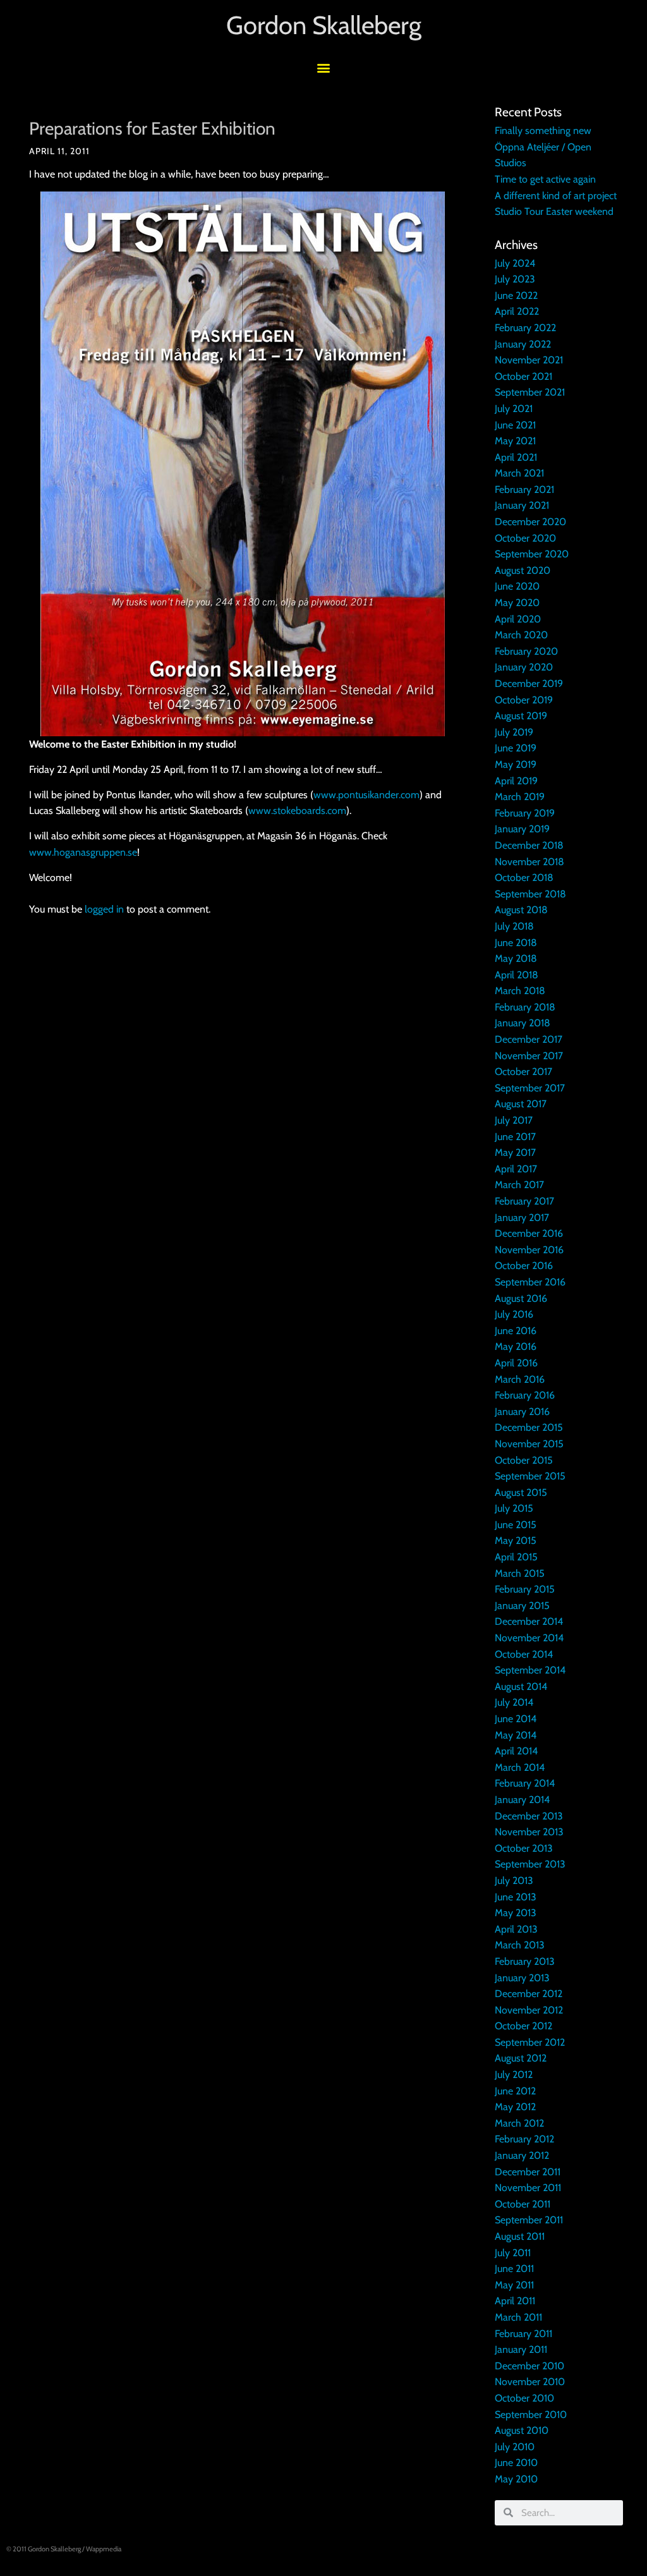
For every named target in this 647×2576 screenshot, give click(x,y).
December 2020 (530, 522)
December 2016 (529, 1233)
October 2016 (524, 1266)
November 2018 (529, 862)
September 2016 (530, 1282)
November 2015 (529, 1444)
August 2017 (521, 1104)
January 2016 (522, 1412)
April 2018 (517, 975)
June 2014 (516, 1719)
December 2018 (529, 845)
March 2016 (520, 1379)
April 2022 (517, 311)
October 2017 (523, 1072)
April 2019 (516, 781)
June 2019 (516, 748)
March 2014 (520, 1767)
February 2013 (525, 1961)
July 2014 (514, 1702)
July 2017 (514, 1120)
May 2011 (514, 2285)
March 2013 (520, 1945)
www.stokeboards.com (297, 811)
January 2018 (523, 1023)
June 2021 (515, 425)
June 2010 (516, 2463)
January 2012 (522, 2155)
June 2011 (514, 2269)
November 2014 (529, 1638)
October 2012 (523, 2026)
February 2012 (524, 2139)
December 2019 (529, 683)
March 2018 (520, 991)
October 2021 (523, 376)
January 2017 (522, 1218)
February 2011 (523, 2334)
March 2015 (520, 1573)
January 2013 (522, 1978)
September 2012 (530, 2042)
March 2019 (520, 797)
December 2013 (529, 1816)
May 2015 (516, 1540)
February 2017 (524, 1201)
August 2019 (521, 716)
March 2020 (521, 635)
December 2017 (529, 1039)
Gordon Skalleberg (324, 25)
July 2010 (515, 2447)
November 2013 (529, 1832)
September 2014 (530, 1670)
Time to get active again (545, 179)
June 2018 (516, 943)
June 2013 (516, 1897)
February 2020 (526, 651)
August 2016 (521, 1298)
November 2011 (528, 2188)
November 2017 (529, 1056)
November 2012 (529, 2010)
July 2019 (514, 732)
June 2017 (515, 1137)
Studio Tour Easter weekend (554, 211)
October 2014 (524, 1654)
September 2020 (532, 554)
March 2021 (519, 473)
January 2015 (522, 1606)
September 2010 (531, 2415)
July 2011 (513, 2253)
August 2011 (520, 2236)
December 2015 (529, 1427)
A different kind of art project (556, 196)
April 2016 (516, 1363)
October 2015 (524, 1460)
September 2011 (529, 2220)
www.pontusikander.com (366, 795)
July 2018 (514, 926)
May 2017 (515, 1152)
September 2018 (530, 894)
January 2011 (521, 2349)
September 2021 (530, 392)
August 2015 (521, 1492)
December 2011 (528, 2172)
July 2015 (514, 1508)
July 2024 (515, 263)
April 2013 (516, 1929)
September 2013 (530, 1864)
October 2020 (525, 538)
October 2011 (523, 2204)
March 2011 (518, 2317)
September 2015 (530, 1476)
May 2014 (516, 1735)
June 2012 (515, 2091)
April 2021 (516, 457)
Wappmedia (104, 2549)
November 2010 (530, 2382)
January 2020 (524, 667)
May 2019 (516, 764)
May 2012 (515, 2107)
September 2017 (530, 1088)
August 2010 (522, 2430)
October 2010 (524, 2398)
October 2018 (524, 878)
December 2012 (529, 1994)
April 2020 (518, 619)
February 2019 (525, 813)
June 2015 (516, 1525)
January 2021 (522, 505)
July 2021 (514, 409)
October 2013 (524, 1848)
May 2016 (516, 1346)
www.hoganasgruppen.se (83, 852)
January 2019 (522, 829)
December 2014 (529, 1621)
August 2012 (521, 2058)
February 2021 (524, 489)
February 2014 (525, 1783)
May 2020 (517, 603)
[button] (324, 67)
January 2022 (523, 344)
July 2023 (515, 279)
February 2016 (525, 1395)
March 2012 (519, 2123)
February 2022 (525, 328)
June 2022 (516, 295)
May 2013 (516, 1913)
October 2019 (524, 700)
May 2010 (516, 2479)
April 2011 (515, 2301)
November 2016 (529, 1250)
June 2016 (516, 1331)
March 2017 (519, 1185)
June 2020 (517, 586)
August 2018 (521, 910)
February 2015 (525, 1589)
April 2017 (516, 1169)
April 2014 (516, 1751)
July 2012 (514, 2075)
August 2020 (523, 570)
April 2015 (516, 1557)
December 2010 (529, 2366)
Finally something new (543, 131)
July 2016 (514, 1314)
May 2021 (515, 441)
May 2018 (516, 958)
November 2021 (529, 360)
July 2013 (514, 1880)
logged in (104, 909)
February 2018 (525, 1007)
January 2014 (522, 1800)
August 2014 (521, 1686)
